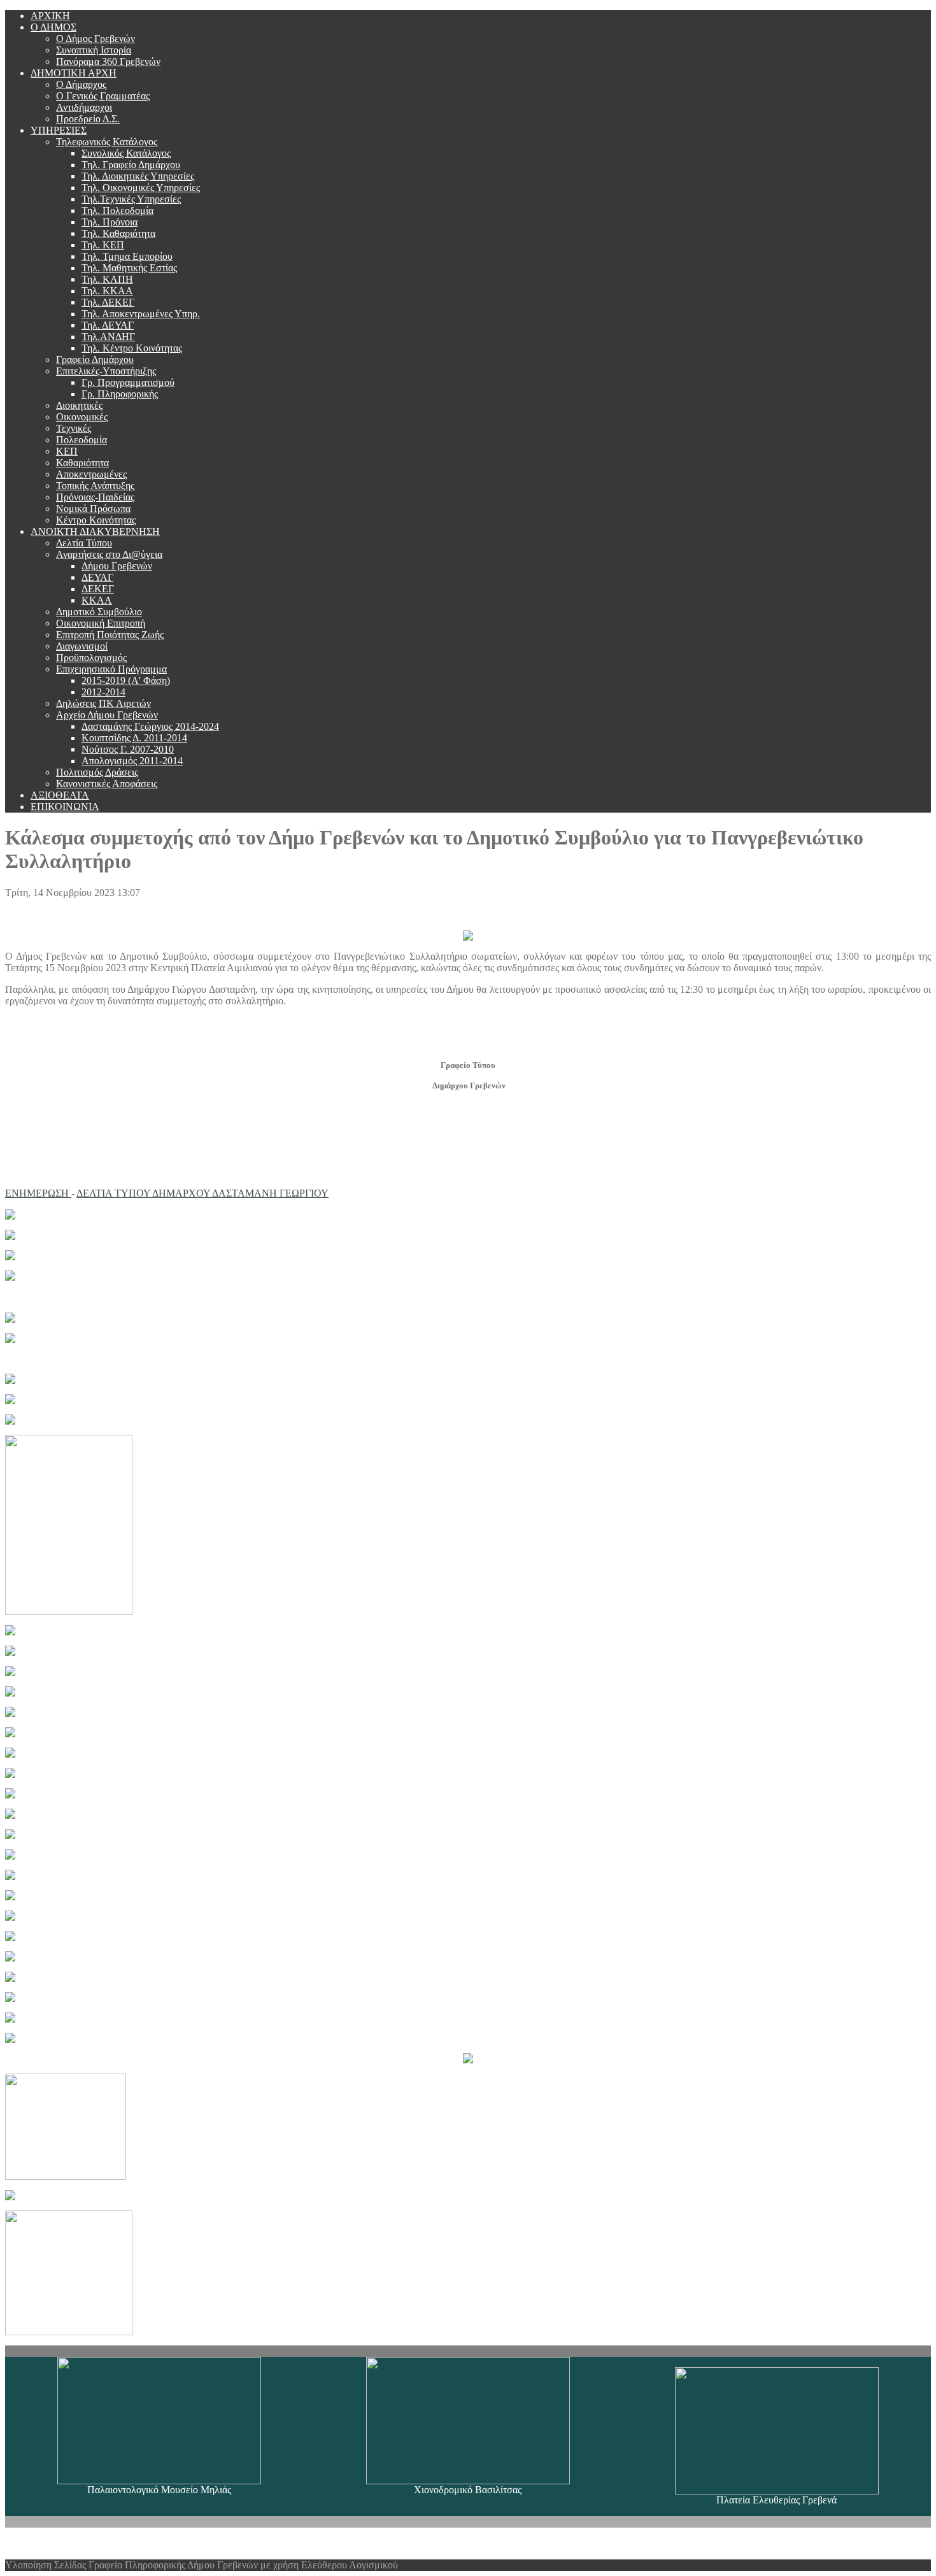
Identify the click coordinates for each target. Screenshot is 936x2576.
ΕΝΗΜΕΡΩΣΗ (38, 1193)
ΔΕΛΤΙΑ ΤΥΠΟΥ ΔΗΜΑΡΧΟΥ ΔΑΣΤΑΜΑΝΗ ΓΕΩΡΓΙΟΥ (202, 1193)
